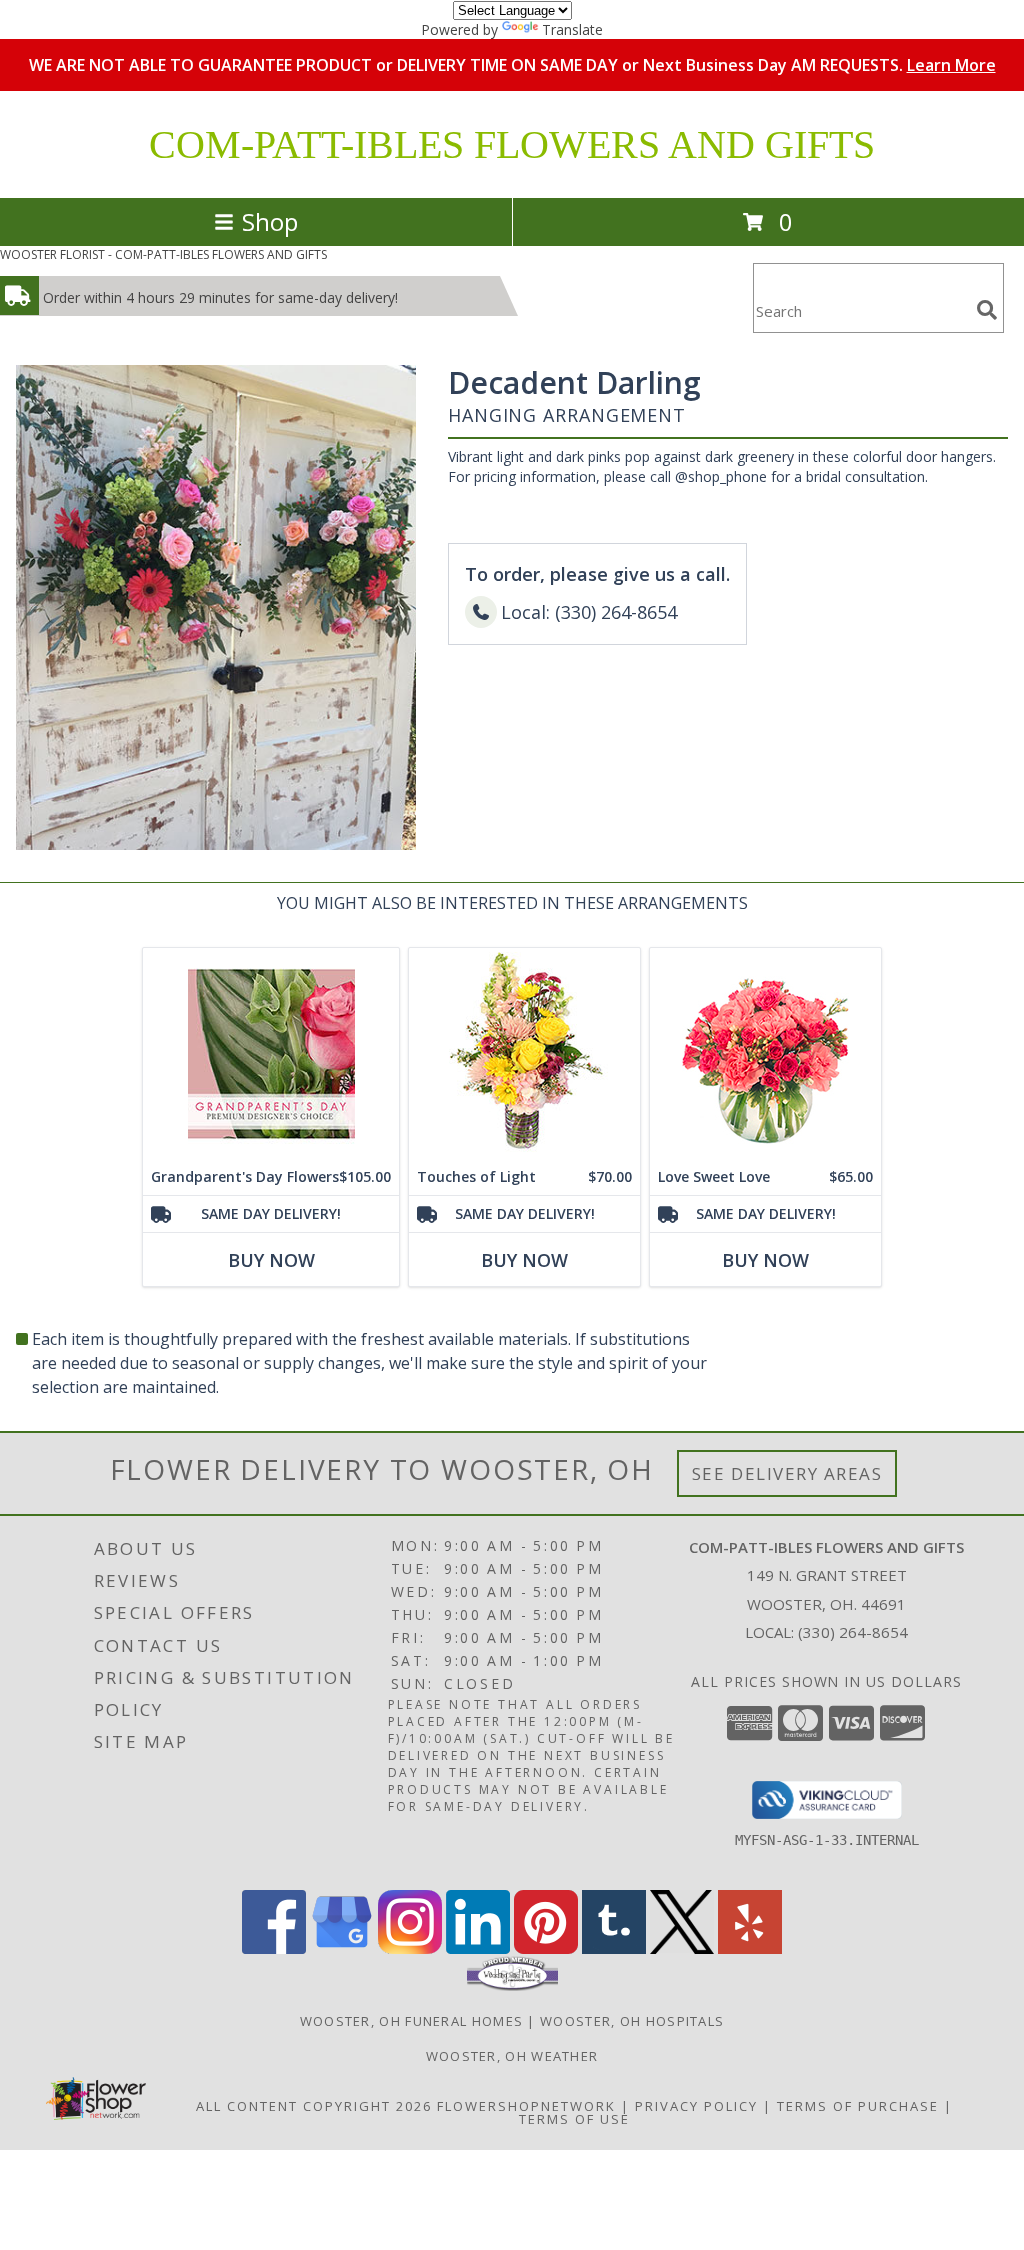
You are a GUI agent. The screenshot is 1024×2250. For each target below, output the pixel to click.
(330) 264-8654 (853, 1632)
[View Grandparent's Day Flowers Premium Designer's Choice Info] (271, 1053)
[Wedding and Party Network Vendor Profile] (512, 1986)
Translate (572, 29)
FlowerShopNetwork (526, 2106)
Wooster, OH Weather (512, 2056)
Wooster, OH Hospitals (632, 2021)
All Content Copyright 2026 (314, 2106)
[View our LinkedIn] (478, 1948)
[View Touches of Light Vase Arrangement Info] (524, 1053)
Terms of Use (574, 2119)
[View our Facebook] (274, 1948)
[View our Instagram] (410, 1948)
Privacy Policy (696, 2106)
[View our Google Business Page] (342, 1948)
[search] (987, 310)
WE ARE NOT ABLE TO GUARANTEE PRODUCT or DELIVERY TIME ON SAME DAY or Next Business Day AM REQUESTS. (512, 65)
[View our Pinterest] (546, 1948)
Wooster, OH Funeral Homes (412, 2021)
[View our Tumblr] (614, 1948)
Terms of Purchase (858, 2106)
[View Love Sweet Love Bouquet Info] (765, 1053)
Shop (270, 221)
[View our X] (682, 1948)
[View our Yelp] (750, 1948)
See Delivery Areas (787, 1473)
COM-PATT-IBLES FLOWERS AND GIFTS (512, 144)
